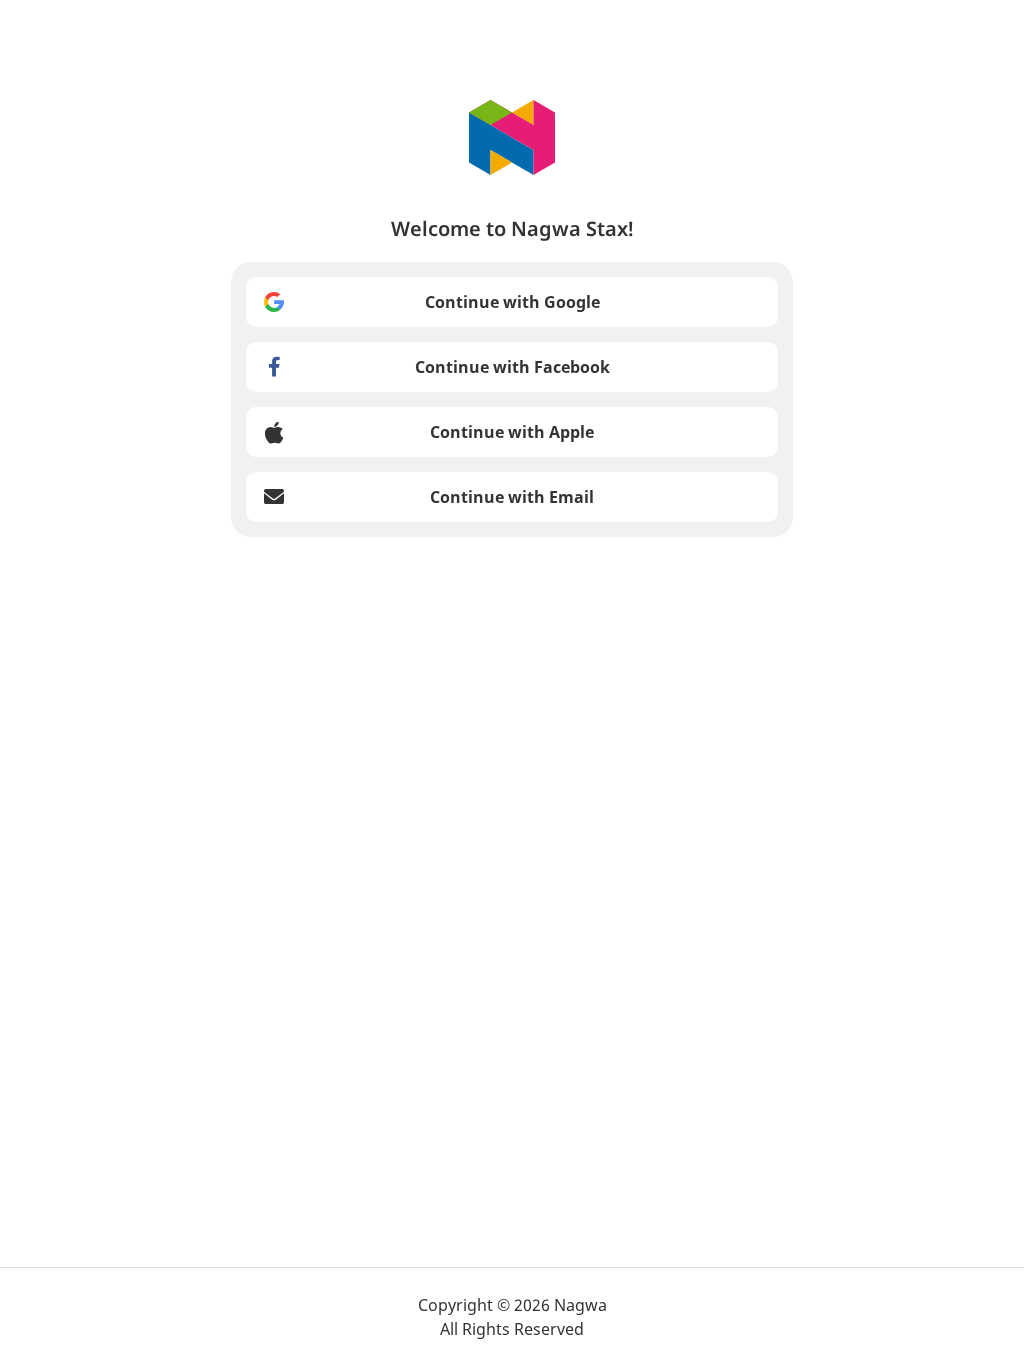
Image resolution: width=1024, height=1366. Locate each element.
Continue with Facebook (512, 367)
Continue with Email (512, 497)
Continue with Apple (512, 432)
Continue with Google (512, 302)
